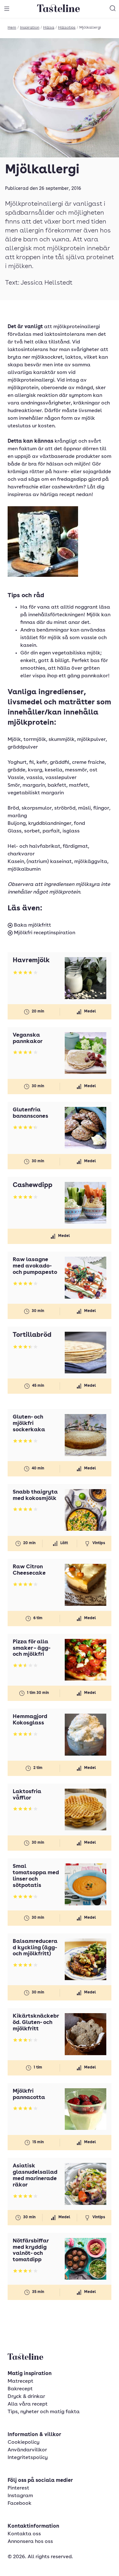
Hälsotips (67, 28)
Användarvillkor (27, 2450)
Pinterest (18, 2488)
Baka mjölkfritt (32, 925)
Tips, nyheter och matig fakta (44, 2412)
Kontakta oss (24, 2534)
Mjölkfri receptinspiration (44, 933)
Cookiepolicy (23, 2442)
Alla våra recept (28, 2404)
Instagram (20, 2496)
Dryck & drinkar (26, 2397)
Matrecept (20, 2381)
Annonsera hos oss (30, 2542)
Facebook (20, 2503)
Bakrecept (20, 2389)
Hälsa (49, 28)
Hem (12, 28)
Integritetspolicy (28, 2458)
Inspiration (30, 28)
